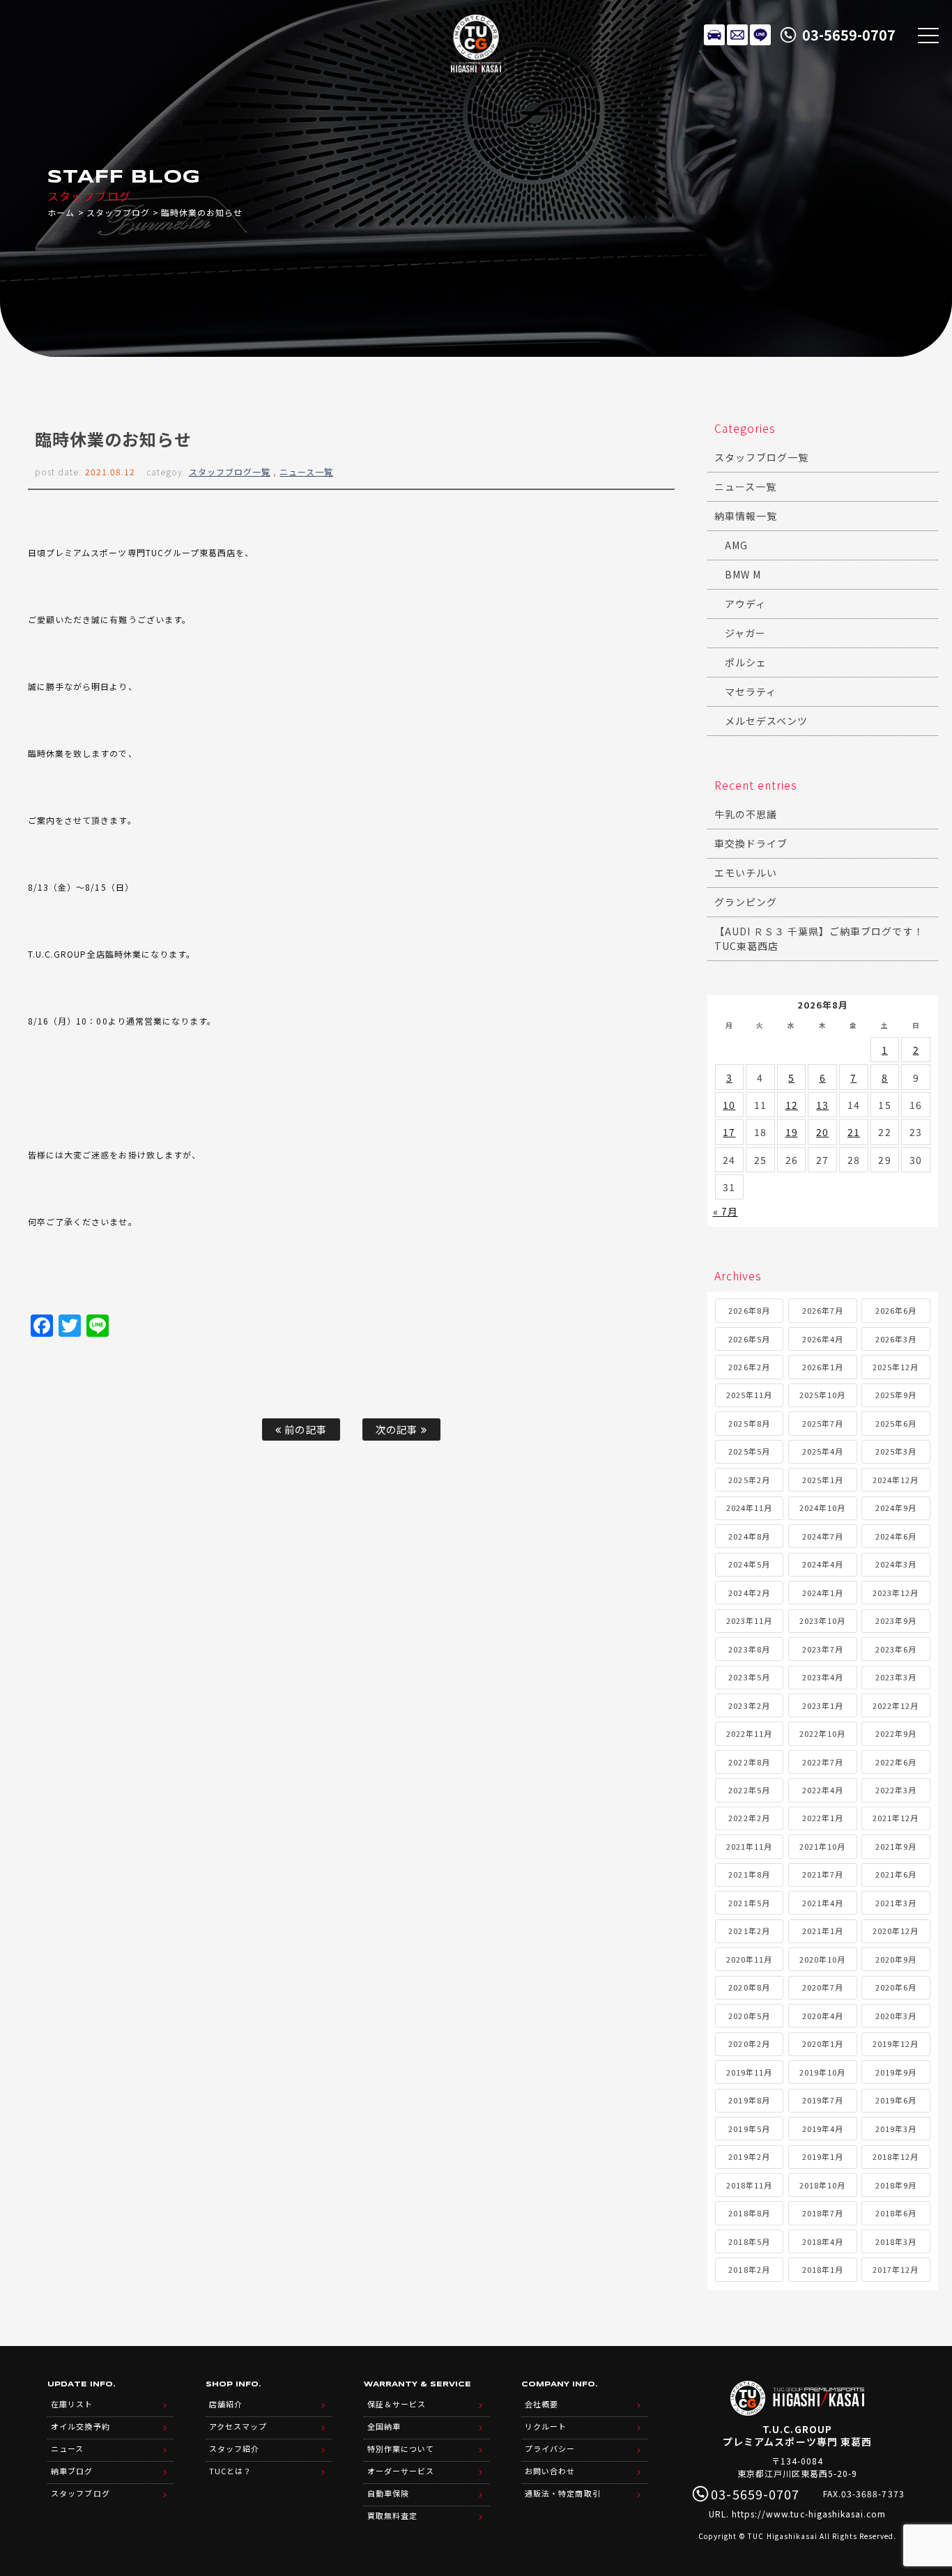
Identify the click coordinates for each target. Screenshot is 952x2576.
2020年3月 (896, 2016)
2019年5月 (749, 2129)
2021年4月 (823, 1903)
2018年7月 (823, 2213)
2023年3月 (896, 1677)
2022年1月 (823, 1818)
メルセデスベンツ (766, 721)
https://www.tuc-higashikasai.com (809, 2514)
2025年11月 (749, 1395)
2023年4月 (823, 1677)
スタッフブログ (118, 212)
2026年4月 (823, 1339)
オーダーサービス (401, 2471)
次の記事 (398, 1429)
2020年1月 (823, 2044)
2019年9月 (896, 2072)
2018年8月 (749, 2213)
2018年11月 (749, 2185)
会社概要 (542, 2404)
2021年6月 (896, 1874)
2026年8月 (749, 1310)
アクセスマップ (238, 2426)
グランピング (746, 902)
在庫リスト (714, 35)
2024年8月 (749, 1536)
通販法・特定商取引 (562, 2493)
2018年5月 (749, 2241)
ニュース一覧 (306, 472)
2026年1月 (823, 1367)
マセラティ (751, 691)
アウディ (745, 604)
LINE (760, 35)
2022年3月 (896, 1790)
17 (729, 1132)
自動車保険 (388, 2493)
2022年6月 (896, 1762)
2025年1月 (823, 1480)
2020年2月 (749, 2044)
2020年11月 (749, 1959)
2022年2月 (749, 1818)
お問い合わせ (550, 2471)
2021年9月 (896, 1846)
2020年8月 (749, 1987)
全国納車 (384, 2426)
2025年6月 (896, 1423)
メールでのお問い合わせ (737, 35)
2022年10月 (822, 1733)
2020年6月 (896, 1987)
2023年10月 (822, 1620)
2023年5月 (749, 1677)
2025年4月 (823, 1451)
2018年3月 (896, 2241)
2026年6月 (896, 1310)
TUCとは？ (230, 2471)
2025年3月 (896, 1451)
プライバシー (550, 2448)
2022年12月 (896, 1705)
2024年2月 (749, 1593)
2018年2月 (749, 2269)
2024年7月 (823, 1536)
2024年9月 (896, 1508)
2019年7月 (823, 2100)
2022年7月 (823, 1762)
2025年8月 (749, 1423)
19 (792, 1132)
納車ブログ (72, 2471)
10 (729, 1105)
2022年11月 (749, 1733)
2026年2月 (749, 1367)
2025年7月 (823, 1423)
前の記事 (304, 1429)
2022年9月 (896, 1733)
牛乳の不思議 (746, 814)
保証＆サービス (397, 2404)
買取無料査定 (392, 2515)
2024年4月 (823, 1564)
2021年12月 (896, 1818)
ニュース (67, 2448)
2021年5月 (749, 1903)
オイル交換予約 (80, 2426)
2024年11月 (749, 1508)
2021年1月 (823, 1931)
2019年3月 (896, 2129)
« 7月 (725, 1211)
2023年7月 (823, 1649)
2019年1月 (823, 2156)
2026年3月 (896, 1339)
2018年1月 (823, 2269)
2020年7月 (823, 1987)
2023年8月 (749, 1649)
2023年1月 (823, 1705)
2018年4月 (823, 2241)
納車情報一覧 (746, 516)
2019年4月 (823, 2129)
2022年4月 (823, 1790)
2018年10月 (822, 2185)
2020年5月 (749, 2016)
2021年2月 (749, 1931)
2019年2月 (749, 2156)
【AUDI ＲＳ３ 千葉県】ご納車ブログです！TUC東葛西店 (819, 938)
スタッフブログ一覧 (230, 472)
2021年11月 (749, 1846)
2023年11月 (749, 1620)
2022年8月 (749, 1762)
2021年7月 (823, 1874)
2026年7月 (823, 1310)
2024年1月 (823, 1593)
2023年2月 (749, 1705)
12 (792, 1105)
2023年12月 (896, 1593)
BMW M (743, 574)
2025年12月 (896, 1367)
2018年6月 (896, 2213)
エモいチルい (746, 873)
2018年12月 (896, 2156)
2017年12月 (896, 2269)
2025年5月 (749, 1451)
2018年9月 (896, 2185)
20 (822, 1132)
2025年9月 (896, 1395)
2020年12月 (896, 1931)
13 (822, 1105)
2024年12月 (896, 1480)
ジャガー (745, 633)
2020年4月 (823, 2016)
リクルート (546, 2426)
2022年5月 (749, 1790)
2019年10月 (822, 2072)
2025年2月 (749, 1480)
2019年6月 (896, 2100)
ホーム (61, 212)
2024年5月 (749, 1564)
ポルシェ (746, 662)
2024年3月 (896, 1564)
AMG (736, 545)
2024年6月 (896, 1536)
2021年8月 (749, 1874)
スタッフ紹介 (234, 2448)
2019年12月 (896, 2044)
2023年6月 (896, 1649)
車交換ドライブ (751, 843)
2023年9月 (896, 1620)
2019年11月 (749, 2072)
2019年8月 (749, 2100)
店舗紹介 (226, 2404)
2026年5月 (749, 1339)
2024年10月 (822, 1508)
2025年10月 (822, 1395)
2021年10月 (822, 1846)
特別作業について (401, 2448)
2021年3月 (896, 1903)
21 (854, 1132)
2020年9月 (896, 1959)
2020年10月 (822, 1959)
